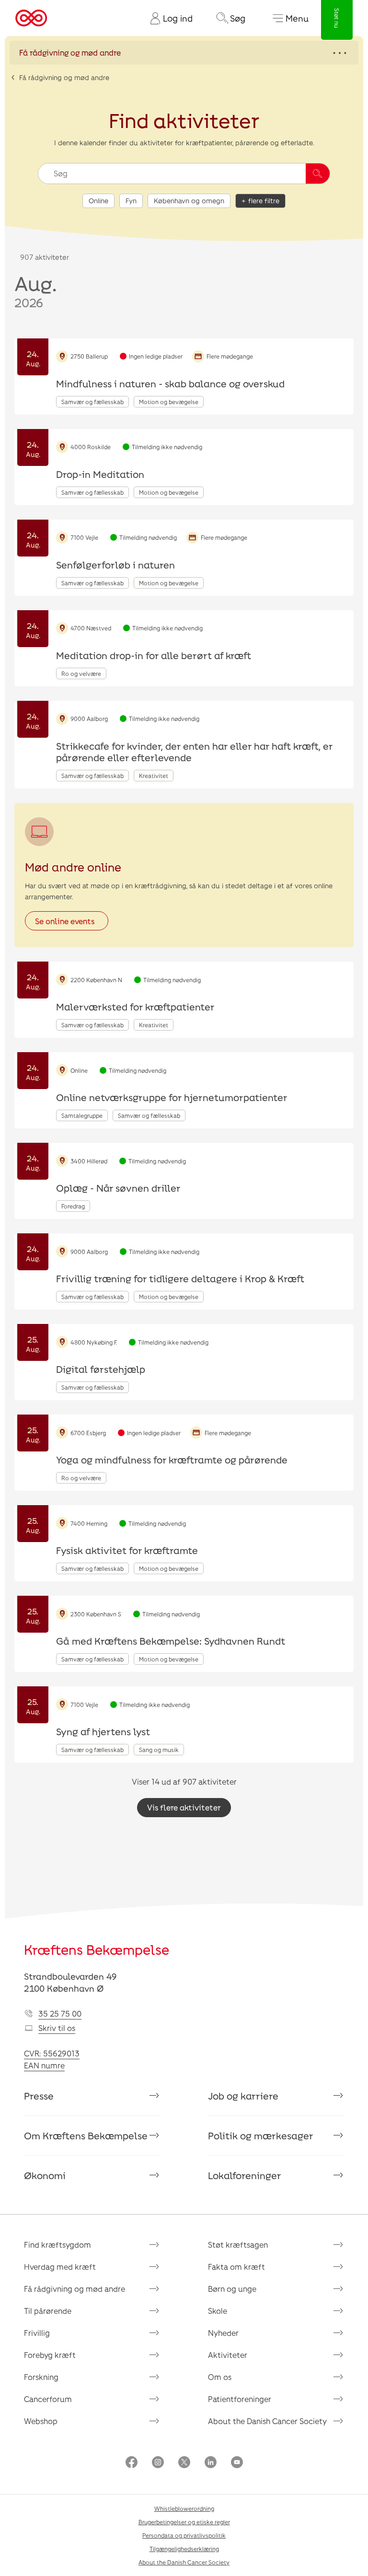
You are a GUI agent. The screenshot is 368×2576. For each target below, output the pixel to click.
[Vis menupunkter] (184, 53)
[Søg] (318, 174)
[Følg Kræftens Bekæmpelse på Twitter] (184, 2463)
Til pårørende (48, 2311)
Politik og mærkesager (261, 2135)
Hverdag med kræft (60, 2267)
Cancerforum (48, 2399)
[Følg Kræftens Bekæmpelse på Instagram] (158, 2463)
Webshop (41, 2421)
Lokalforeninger (245, 2175)
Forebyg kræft (50, 2355)
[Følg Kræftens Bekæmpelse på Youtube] (237, 2463)
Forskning (41, 2377)
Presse (39, 2096)
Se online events (65, 921)
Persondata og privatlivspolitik (184, 2535)
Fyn (131, 201)
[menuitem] (168, 18)
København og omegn (189, 201)
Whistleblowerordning (184, 2508)
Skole (218, 2311)
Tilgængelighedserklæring (184, 2549)
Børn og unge (232, 2289)
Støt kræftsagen (238, 2245)
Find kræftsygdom (57, 2245)
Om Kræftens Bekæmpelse (86, 2135)
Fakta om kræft (236, 2267)
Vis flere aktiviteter (184, 1807)
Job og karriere (243, 2096)
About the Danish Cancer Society (267, 2421)
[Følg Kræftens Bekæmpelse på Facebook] (132, 2463)
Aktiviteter (228, 2355)
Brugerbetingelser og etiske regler (184, 2522)
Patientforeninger (240, 2399)
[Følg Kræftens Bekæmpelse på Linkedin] (211, 2463)
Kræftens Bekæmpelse (97, 1949)
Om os (220, 2377)
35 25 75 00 (60, 2013)
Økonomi (45, 2175)
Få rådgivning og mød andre (64, 77)
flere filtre (264, 201)
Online (98, 201)
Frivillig (37, 2333)
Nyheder (223, 2333)
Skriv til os (57, 2028)
